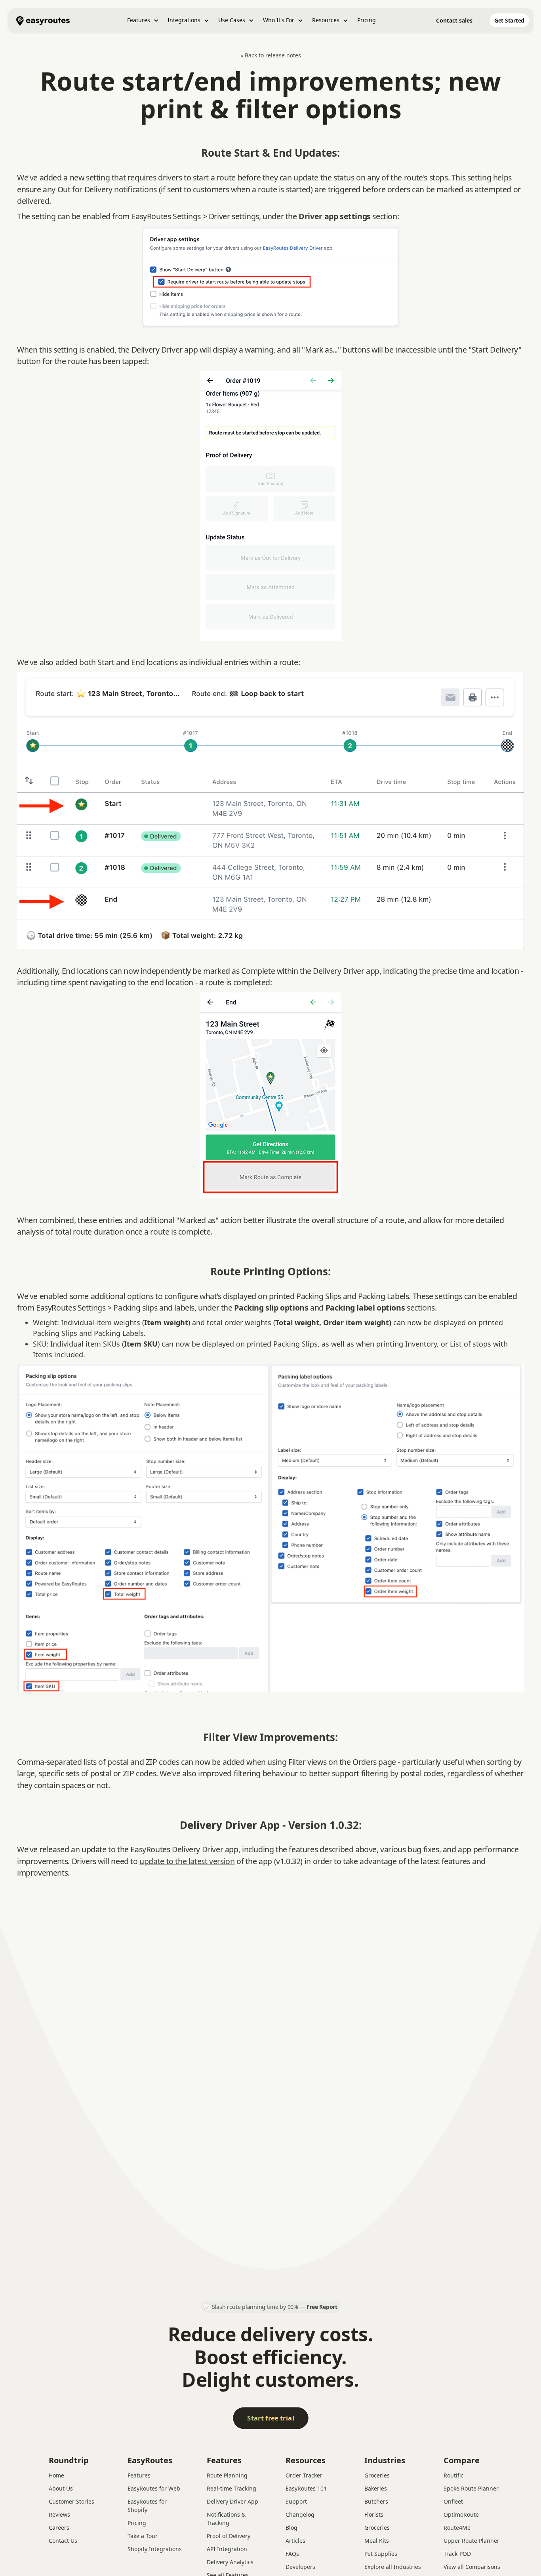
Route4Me (457, 2528)
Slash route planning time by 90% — (275, 2307)
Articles (295, 2541)
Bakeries (376, 2488)
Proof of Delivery (229, 2536)
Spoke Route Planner (471, 2488)
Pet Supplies (381, 2554)
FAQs (292, 2554)
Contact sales (454, 20)
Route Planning (227, 2475)
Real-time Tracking (231, 2488)
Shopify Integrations (155, 2549)
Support (296, 2501)
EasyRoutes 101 (306, 2488)
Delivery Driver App (232, 2501)
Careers (59, 2528)
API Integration (227, 2549)
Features (139, 2475)
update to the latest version (187, 1861)
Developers (300, 2567)
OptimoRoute (461, 2514)
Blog (291, 2528)
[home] (43, 20)
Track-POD (457, 2554)
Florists (374, 2514)
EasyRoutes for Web (154, 2488)
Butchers (376, 2501)
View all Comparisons (472, 2567)
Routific (453, 2475)
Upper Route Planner (471, 2541)
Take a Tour (143, 2536)
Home (56, 2475)
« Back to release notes (271, 55)
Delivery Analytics (230, 2562)
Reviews (59, 2514)
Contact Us (63, 2541)
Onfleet (453, 2501)
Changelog (300, 2514)
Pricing (367, 20)
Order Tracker (304, 2475)
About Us (61, 2488)
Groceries (377, 2475)
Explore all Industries (393, 2567)
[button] (143, 20)
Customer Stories (71, 2501)
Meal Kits (377, 2541)
